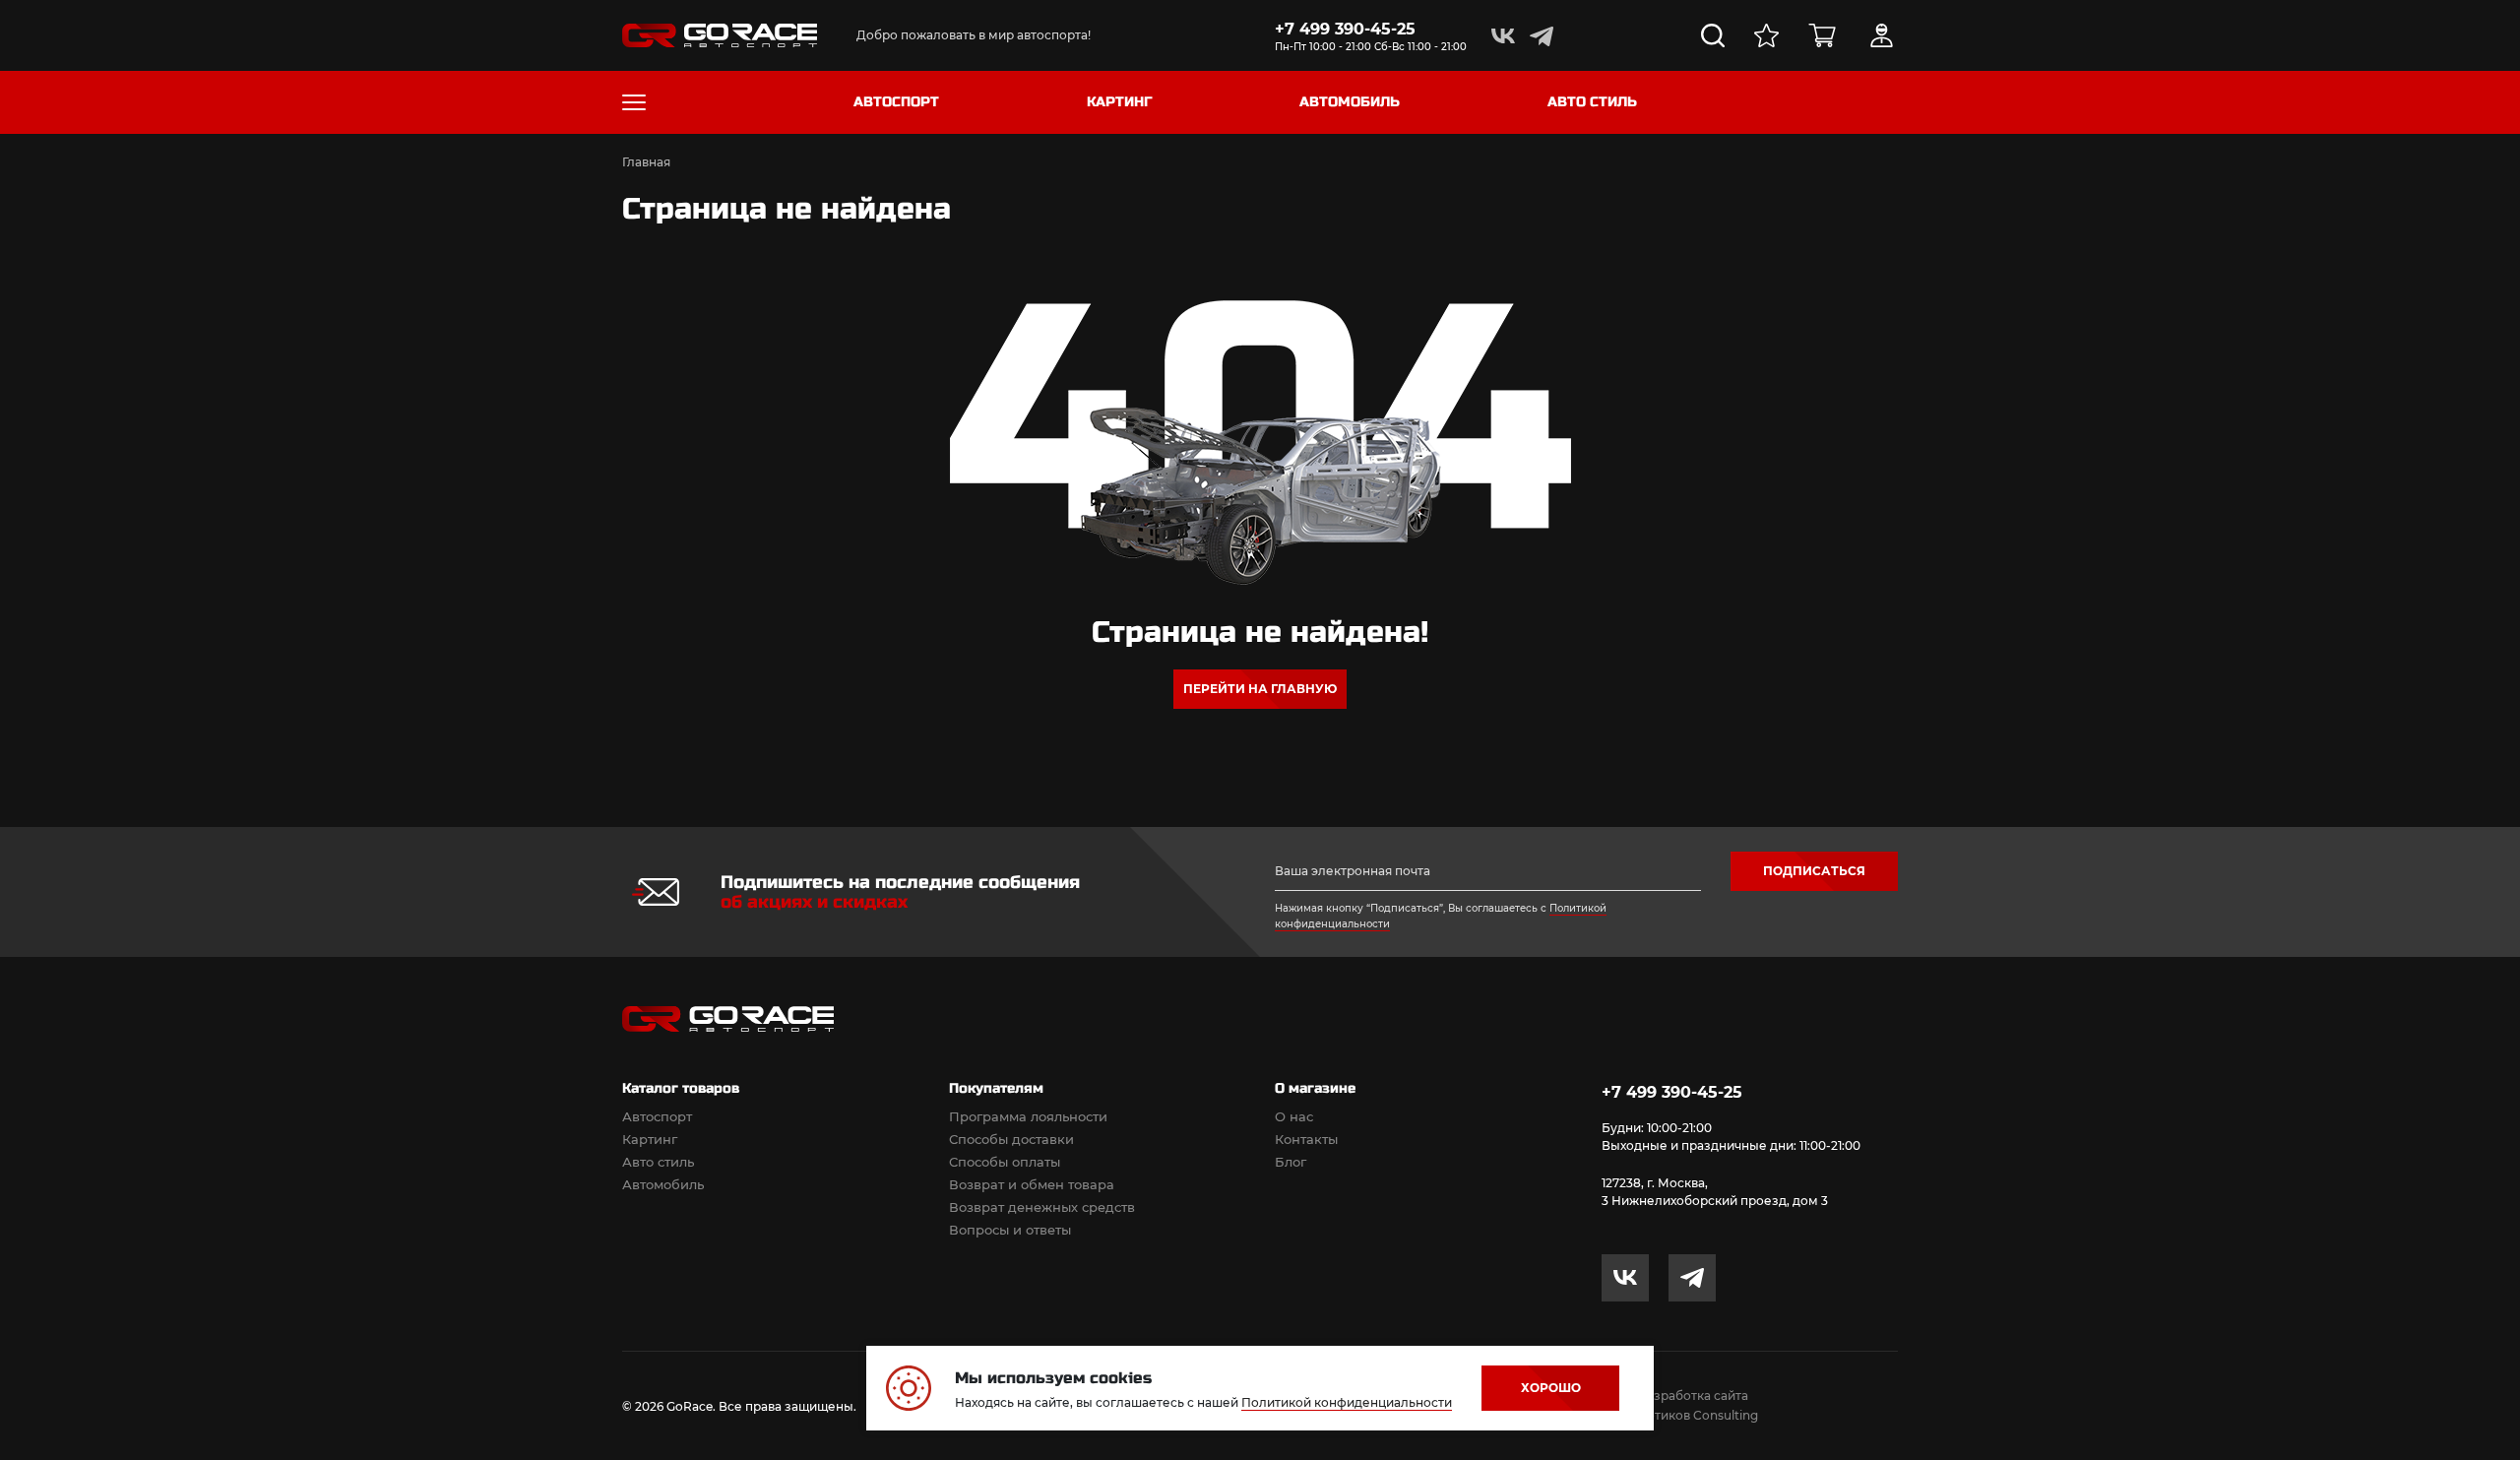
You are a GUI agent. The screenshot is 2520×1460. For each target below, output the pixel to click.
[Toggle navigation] (634, 102)
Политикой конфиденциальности (1347, 1402)
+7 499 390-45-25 (1345, 29)
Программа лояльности (1028, 1116)
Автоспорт (657, 1116)
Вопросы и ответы (1010, 1230)
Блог (1291, 1162)
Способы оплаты (1005, 1162)
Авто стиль (658, 1162)
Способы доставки (1011, 1139)
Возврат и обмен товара (1032, 1184)
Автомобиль (663, 1184)
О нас (1294, 1116)
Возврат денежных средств (1042, 1207)
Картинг (650, 1139)
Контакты (1306, 1139)
